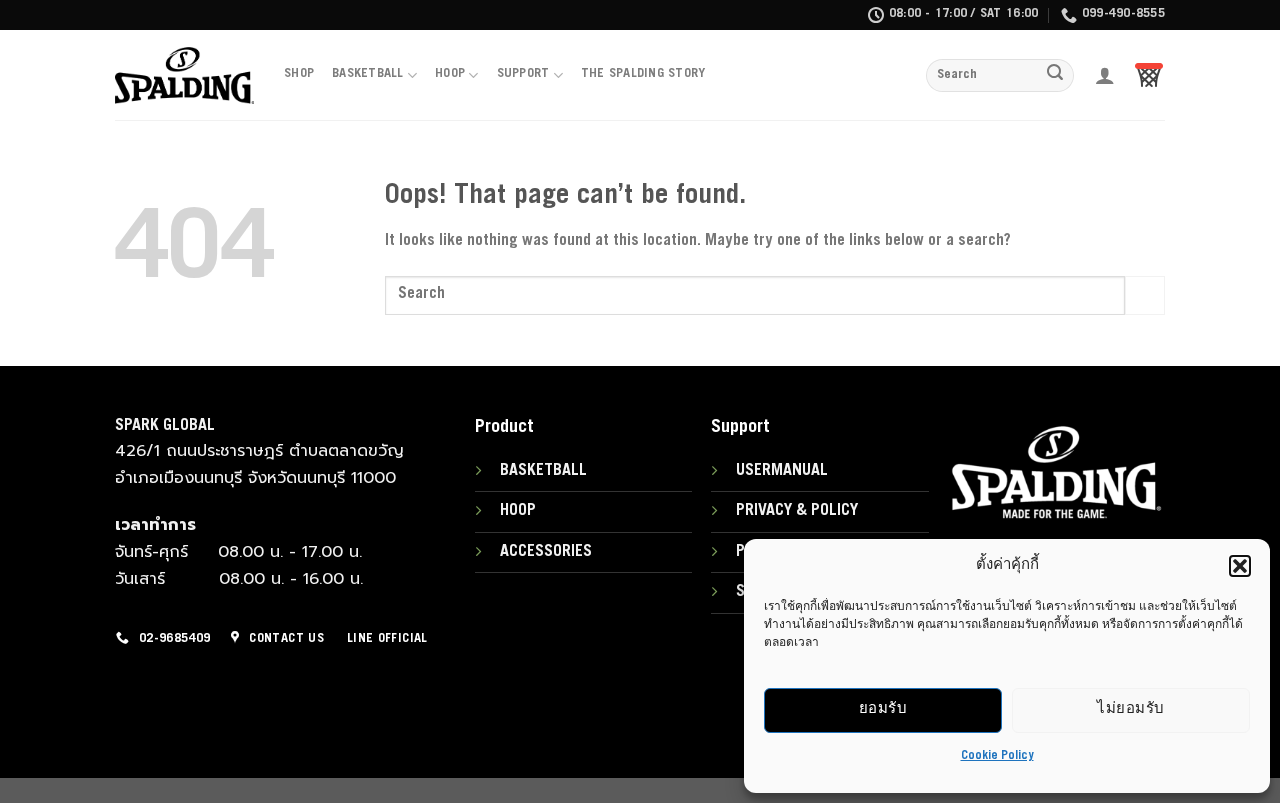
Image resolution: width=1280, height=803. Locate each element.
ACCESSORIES (546, 552)
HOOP (450, 74)
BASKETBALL (368, 74)
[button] (1240, 566)
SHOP (299, 74)
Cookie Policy (997, 756)
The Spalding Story (643, 74)
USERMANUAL (782, 471)
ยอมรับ (883, 709)
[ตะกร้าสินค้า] (1149, 75)
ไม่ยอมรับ (1130, 709)
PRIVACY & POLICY (797, 511)
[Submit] (1056, 76)
